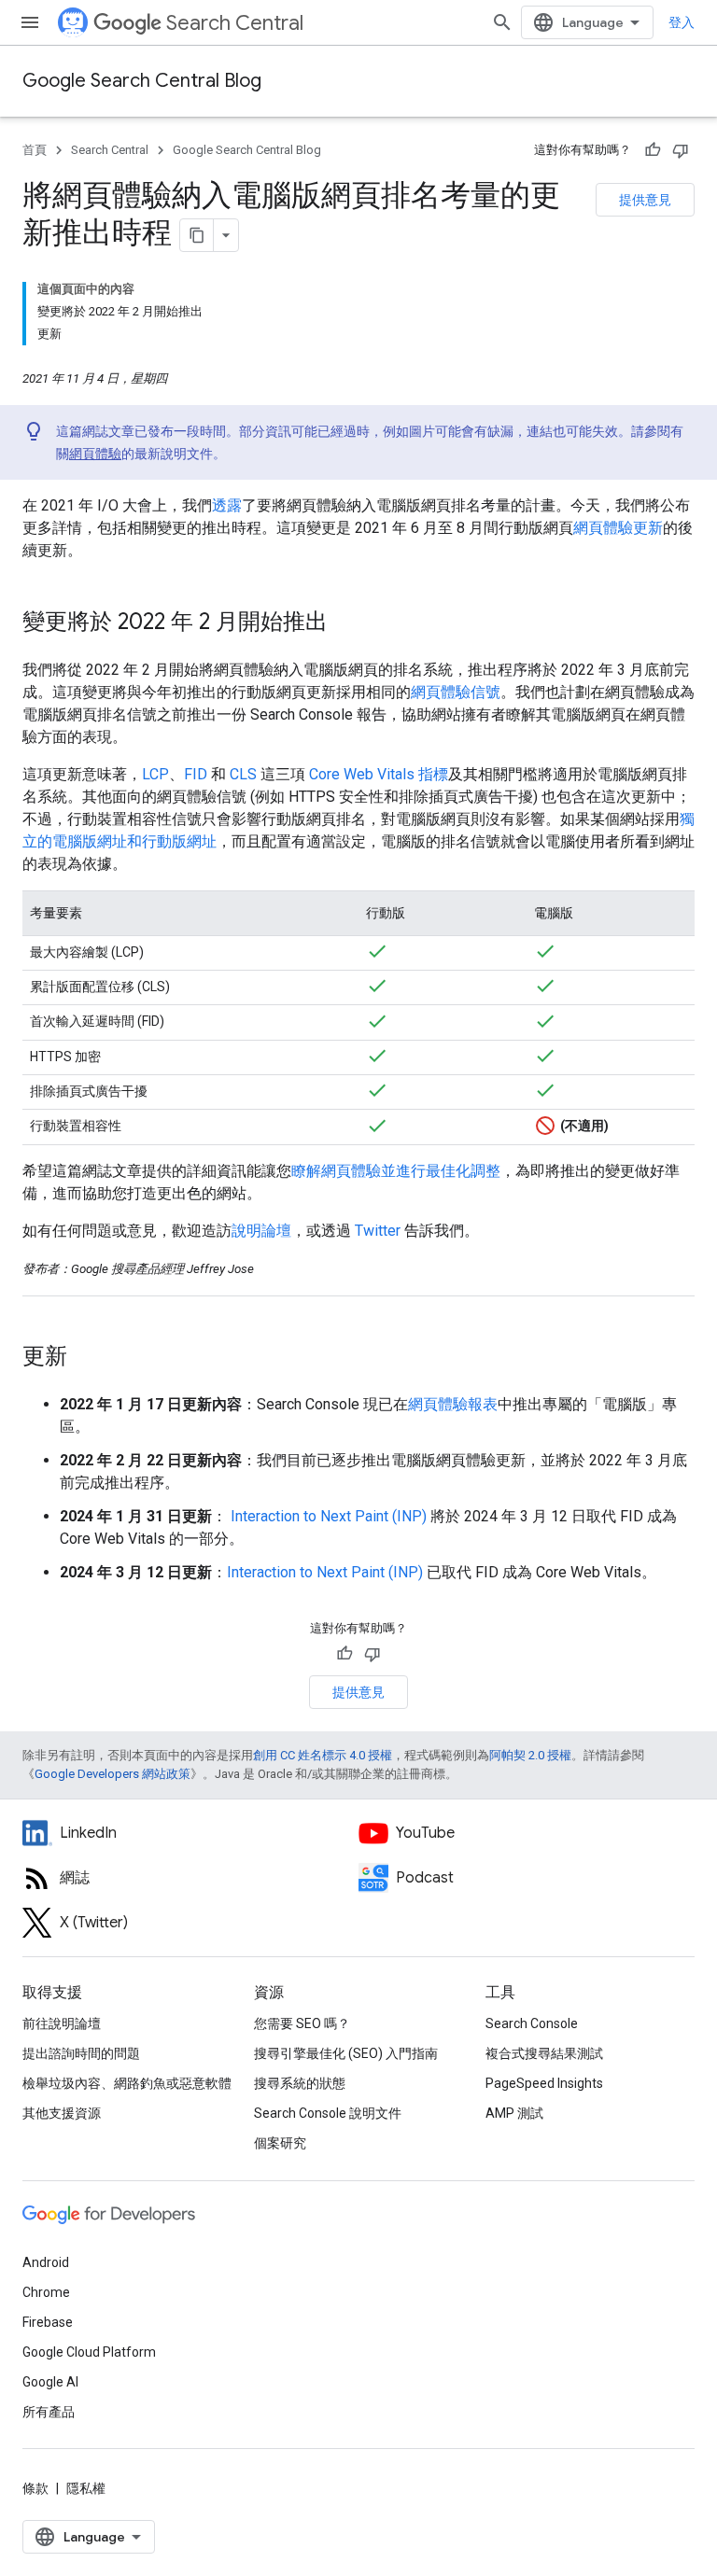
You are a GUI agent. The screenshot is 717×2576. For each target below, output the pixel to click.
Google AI (50, 2382)
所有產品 (49, 2412)
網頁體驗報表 (453, 1404)
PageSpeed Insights (544, 2083)
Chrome (46, 2292)
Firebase (48, 2322)
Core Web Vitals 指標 (379, 774)
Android (46, 2262)
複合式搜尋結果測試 (544, 2053)
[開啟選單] (30, 22)
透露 (227, 505)
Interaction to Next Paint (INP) (329, 1516)
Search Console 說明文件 (328, 2113)
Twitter (378, 1231)
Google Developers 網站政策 (112, 1774)
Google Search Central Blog (142, 81)
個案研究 (280, 2143)
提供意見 (645, 200)
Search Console (532, 2023)
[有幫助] (653, 150)
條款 (35, 2488)
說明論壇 (261, 1231)
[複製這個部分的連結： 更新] (91, 1358)
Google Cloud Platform (89, 2352)
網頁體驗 (95, 454)
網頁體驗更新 (618, 528)
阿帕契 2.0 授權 (530, 1755)
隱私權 (86, 2488)
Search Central (235, 23)
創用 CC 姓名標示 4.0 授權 (323, 1755)
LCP (155, 774)
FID (196, 774)
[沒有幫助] (681, 150)
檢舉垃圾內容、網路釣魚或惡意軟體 (127, 2083)
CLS (243, 774)
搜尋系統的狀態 (300, 2083)
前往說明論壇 (62, 2023)
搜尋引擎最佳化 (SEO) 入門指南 (346, 2053)
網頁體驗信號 (456, 692)
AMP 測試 (514, 2113)
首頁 (35, 150)
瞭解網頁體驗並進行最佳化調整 (396, 1171)
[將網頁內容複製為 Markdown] (197, 235)
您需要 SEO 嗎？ (302, 2023)
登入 (682, 22)
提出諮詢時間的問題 (81, 2053)
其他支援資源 (62, 2113)
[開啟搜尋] (502, 22)
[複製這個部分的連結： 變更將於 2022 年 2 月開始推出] (352, 623)
